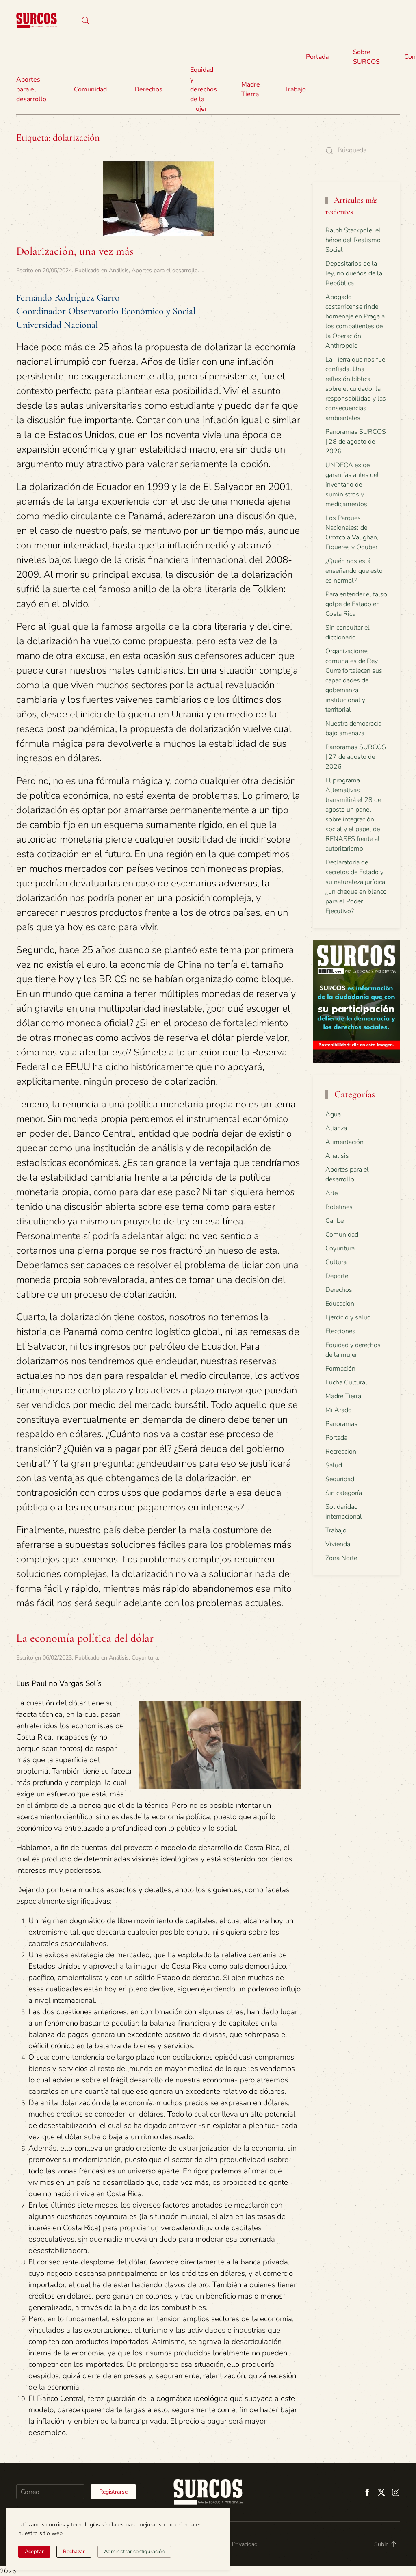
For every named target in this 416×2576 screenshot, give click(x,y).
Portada (317, 57)
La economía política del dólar (85, 1638)
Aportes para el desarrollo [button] (31, 89)
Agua (333, 1114)
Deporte (337, 1276)
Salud (334, 1465)
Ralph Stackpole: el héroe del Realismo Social (353, 240)
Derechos (339, 1290)
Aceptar (34, 2552)
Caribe (335, 1221)
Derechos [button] (148, 89)
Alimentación (344, 1142)
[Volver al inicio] (37, 20)
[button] (85, 20)
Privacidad (245, 2544)
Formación (340, 1369)
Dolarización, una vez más (75, 251)
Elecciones (340, 1331)
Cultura (336, 1262)
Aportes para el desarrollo (165, 270)
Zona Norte (341, 1558)
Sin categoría (344, 1493)
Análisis (119, 270)
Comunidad (342, 1235)
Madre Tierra (251, 89)
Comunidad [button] (90, 89)
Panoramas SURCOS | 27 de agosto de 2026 (356, 757)
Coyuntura (145, 1658)
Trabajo (295, 89)
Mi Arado (339, 1410)
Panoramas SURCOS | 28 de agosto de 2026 (356, 442)
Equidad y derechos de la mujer (204, 89)
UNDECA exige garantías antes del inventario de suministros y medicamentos (352, 485)
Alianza (336, 1128)
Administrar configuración (134, 2552)
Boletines (339, 1207)
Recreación (341, 1452)
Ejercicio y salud (348, 1317)
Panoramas (341, 1424)
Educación (340, 1304)
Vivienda (338, 1544)
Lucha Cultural (346, 1382)
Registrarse (113, 2492)
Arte (331, 1193)
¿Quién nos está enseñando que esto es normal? (354, 571)
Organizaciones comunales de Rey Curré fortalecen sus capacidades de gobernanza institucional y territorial (354, 680)
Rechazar (74, 2552)
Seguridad (340, 1479)
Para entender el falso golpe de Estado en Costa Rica (356, 604)
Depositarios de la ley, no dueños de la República (354, 273)
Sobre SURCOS (366, 57)
